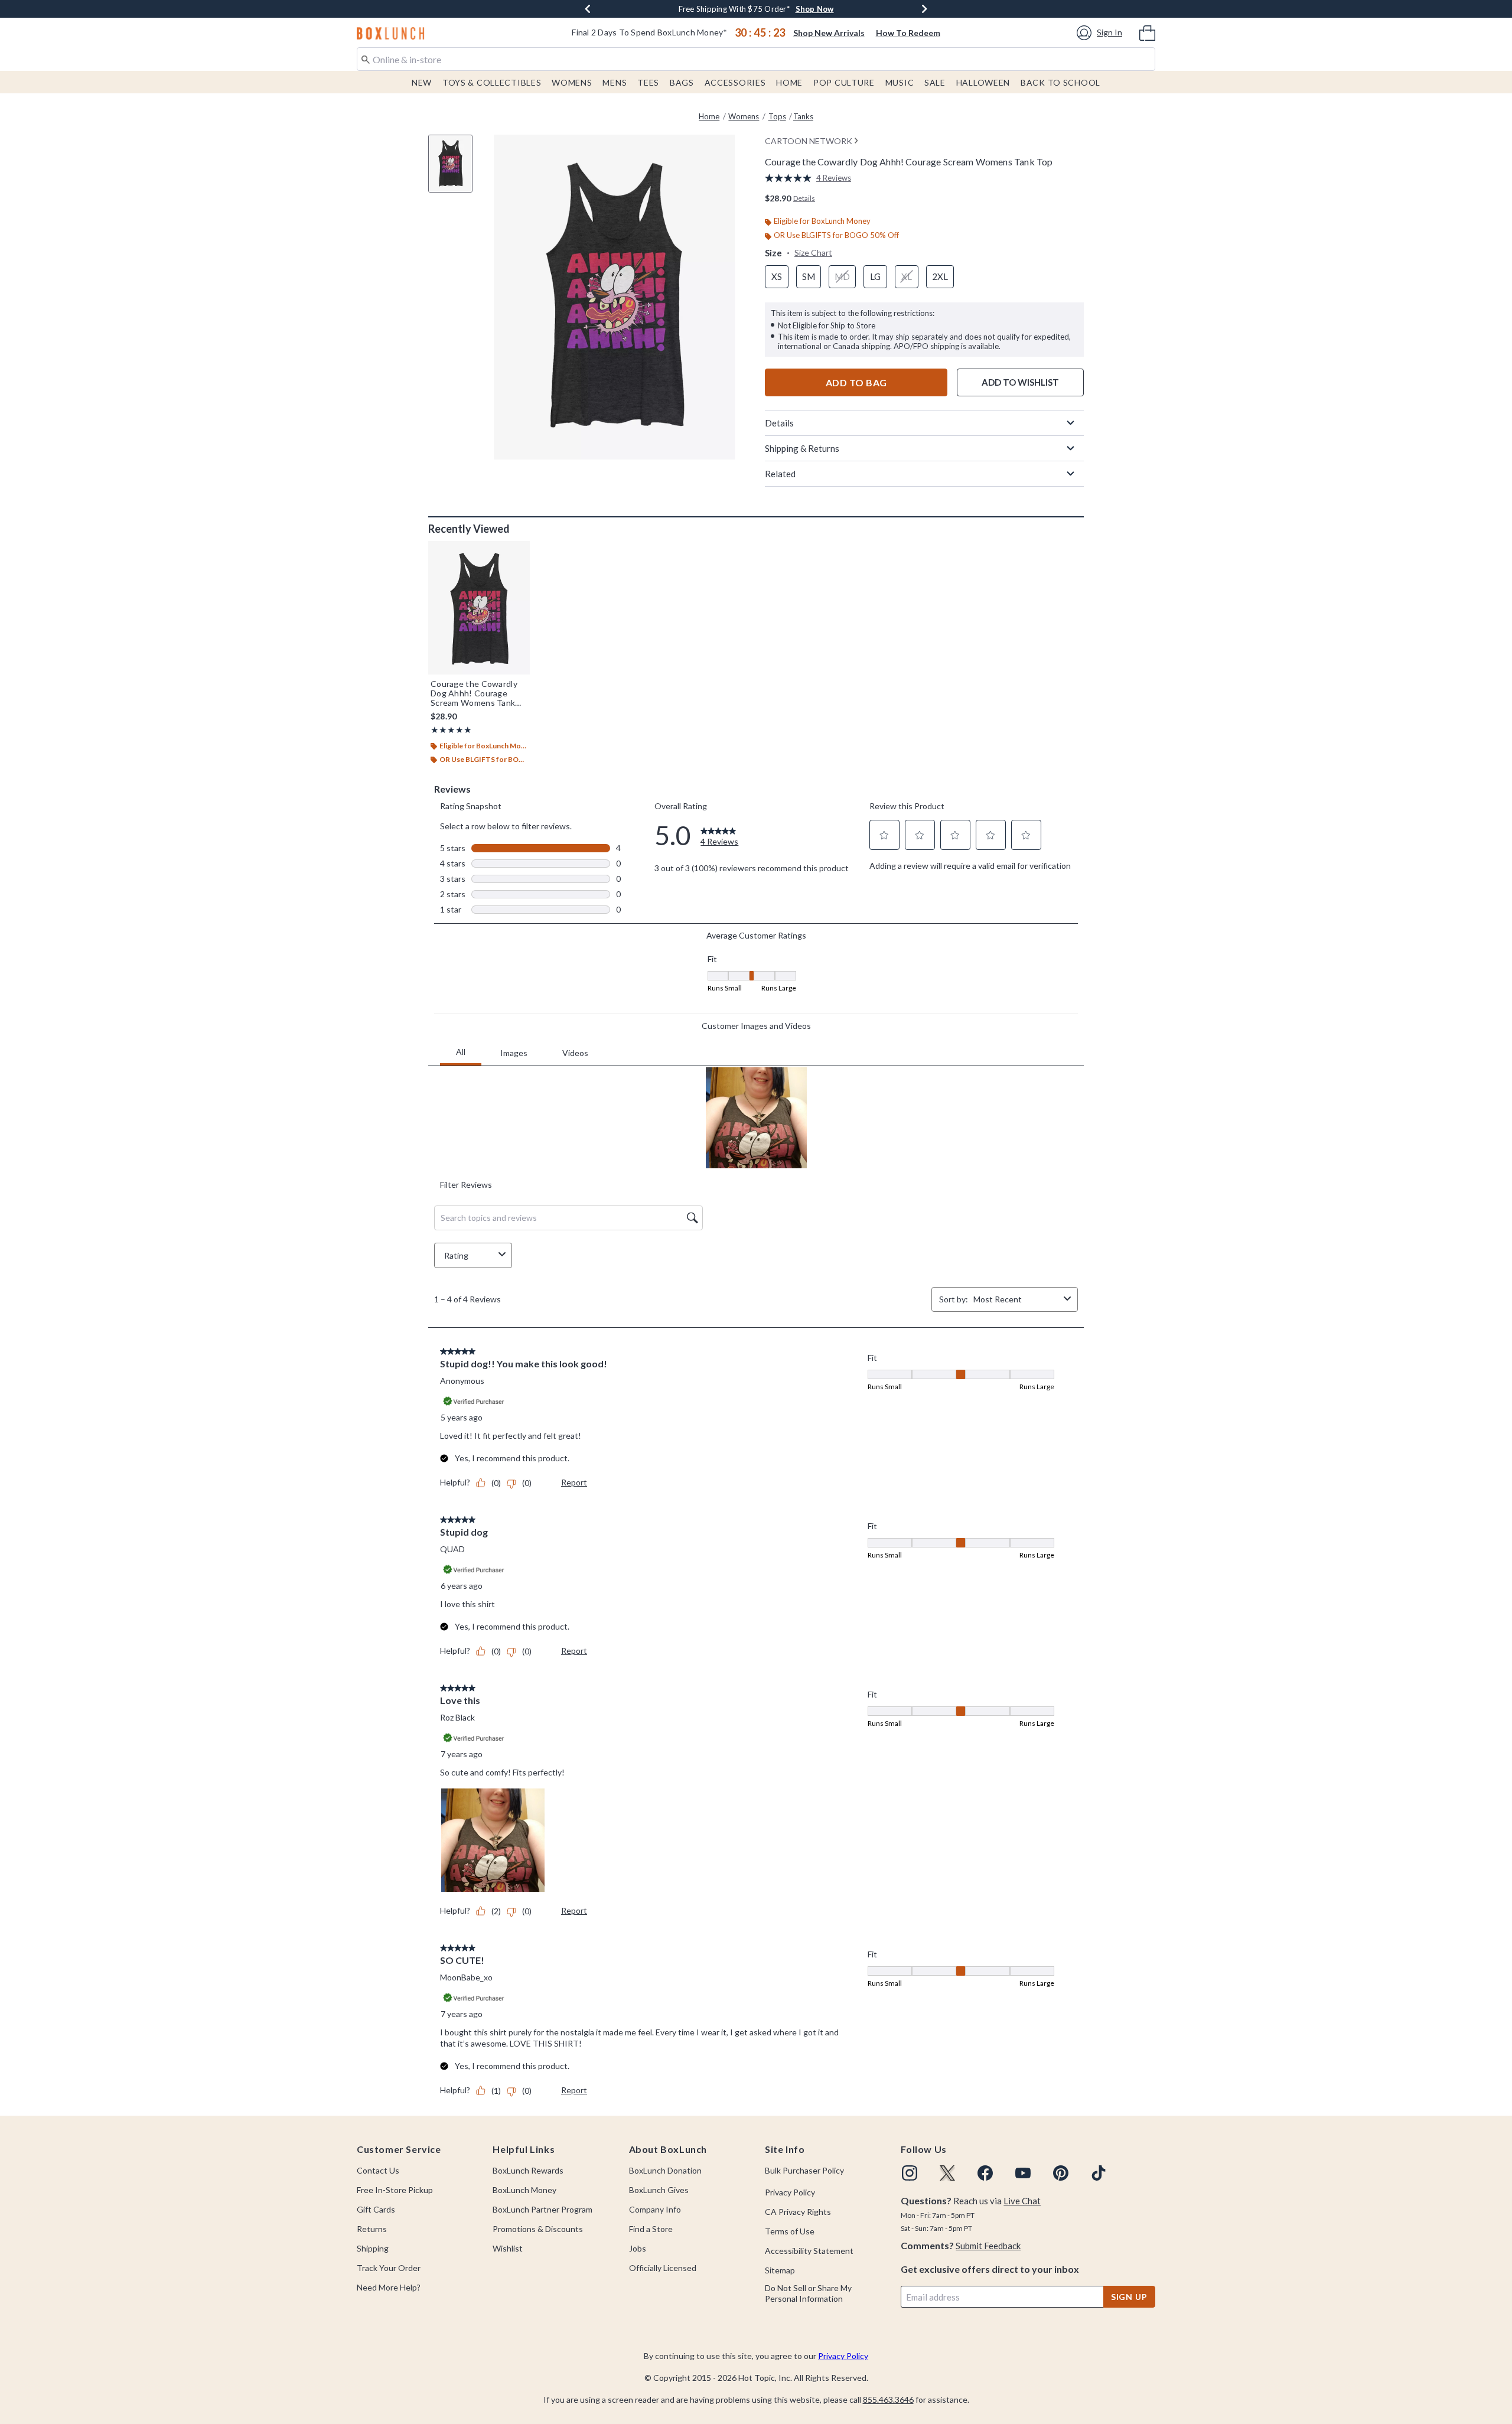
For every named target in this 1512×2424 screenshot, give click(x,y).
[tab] (455, 170)
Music (900, 82)
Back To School (1060, 82)
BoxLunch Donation (665, 2170)
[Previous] (588, 9)
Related (780, 474)
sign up (1129, 2297)
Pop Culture (844, 82)
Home (789, 82)
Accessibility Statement (809, 2251)
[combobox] (756, 59)
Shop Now (831, 9)
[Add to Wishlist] (518, 553)
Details (779, 423)
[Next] (924, 9)
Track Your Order (389, 2268)
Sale (935, 82)
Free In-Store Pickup (395, 2190)
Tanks (803, 116)
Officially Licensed (663, 2268)
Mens (615, 82)
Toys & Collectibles (492, 82)
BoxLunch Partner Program (542, 2209)
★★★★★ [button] (451, 730)
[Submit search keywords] (366, 58)
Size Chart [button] (813, 252)
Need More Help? (389, 2287)
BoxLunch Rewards (528, 2170)
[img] (910, 2173)
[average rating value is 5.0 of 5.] (791, 178)
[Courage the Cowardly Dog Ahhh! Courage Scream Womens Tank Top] (479, 608)
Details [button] (804, 198)
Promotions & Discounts (538, 2229)
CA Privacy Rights (798, 2212)
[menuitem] (1147, 32)
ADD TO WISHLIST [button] (1020, 382)
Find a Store (651, 2229)
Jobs (638, 2248)
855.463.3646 (888, 2399)
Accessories (735, 82)
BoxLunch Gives (659, 2190)
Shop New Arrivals (829, 33)
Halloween (983, 82)
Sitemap (780, 2270)
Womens (572, 82)
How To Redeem (908, 33)
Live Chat (1022, 2201)
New (422, 82)
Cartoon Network (809, 141)
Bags (682, 82)
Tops (777, 116)
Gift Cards (376, 2209)
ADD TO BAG (856, 382)
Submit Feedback (988, 2246)
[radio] (777, 277)
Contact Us (378, 2170)
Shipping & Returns (802, 448)
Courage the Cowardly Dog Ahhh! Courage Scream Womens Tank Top (474, 693)
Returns (372, 2229)
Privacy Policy (790, 2192)
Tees (648, 82)
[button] (1101, 33)
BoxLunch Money (524, 2190)
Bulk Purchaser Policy (804, 2170)
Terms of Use (790, 2231)
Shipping (373, 2248)
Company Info (655, 2209)
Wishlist (508, 2248)
